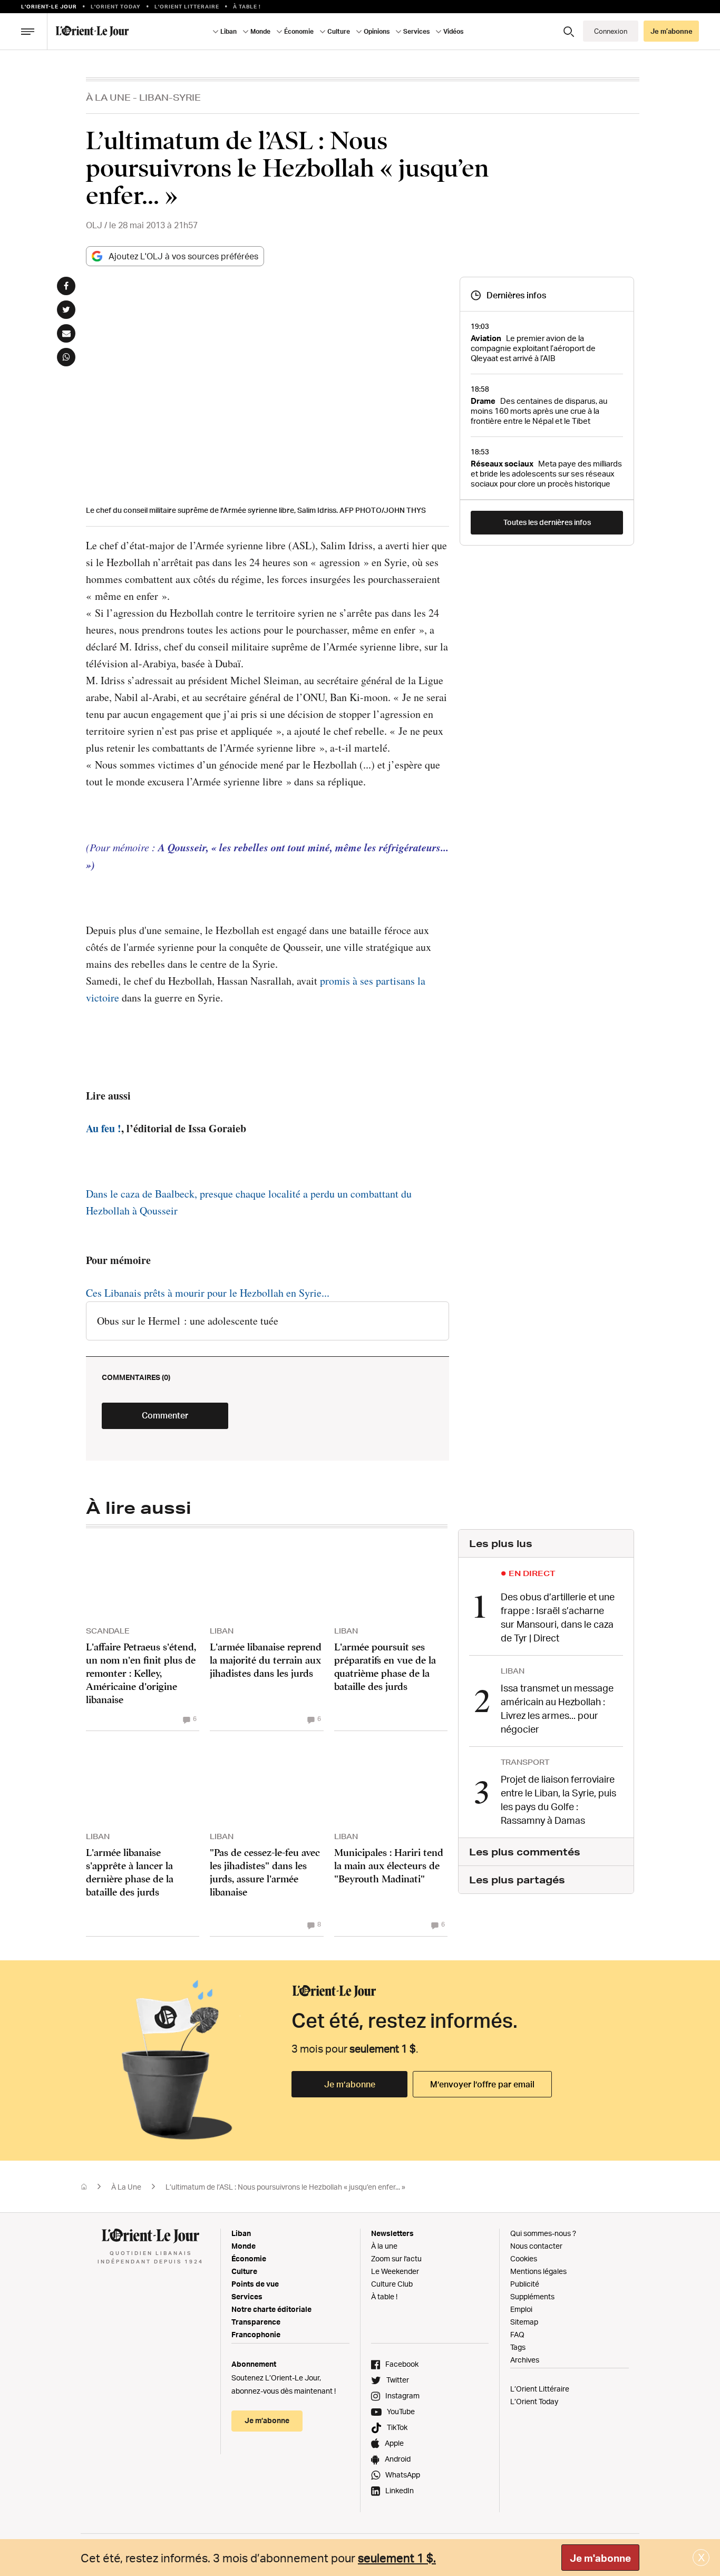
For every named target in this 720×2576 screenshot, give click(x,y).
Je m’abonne (350, 2084)
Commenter (165, 1415)
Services (247, 2296)
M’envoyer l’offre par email (482, 2084)
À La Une (108, 97)
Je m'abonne (600, 2558)
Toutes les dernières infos (547, 522)
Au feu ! (104, 1128)
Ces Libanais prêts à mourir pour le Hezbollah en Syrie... (208, 1293)
